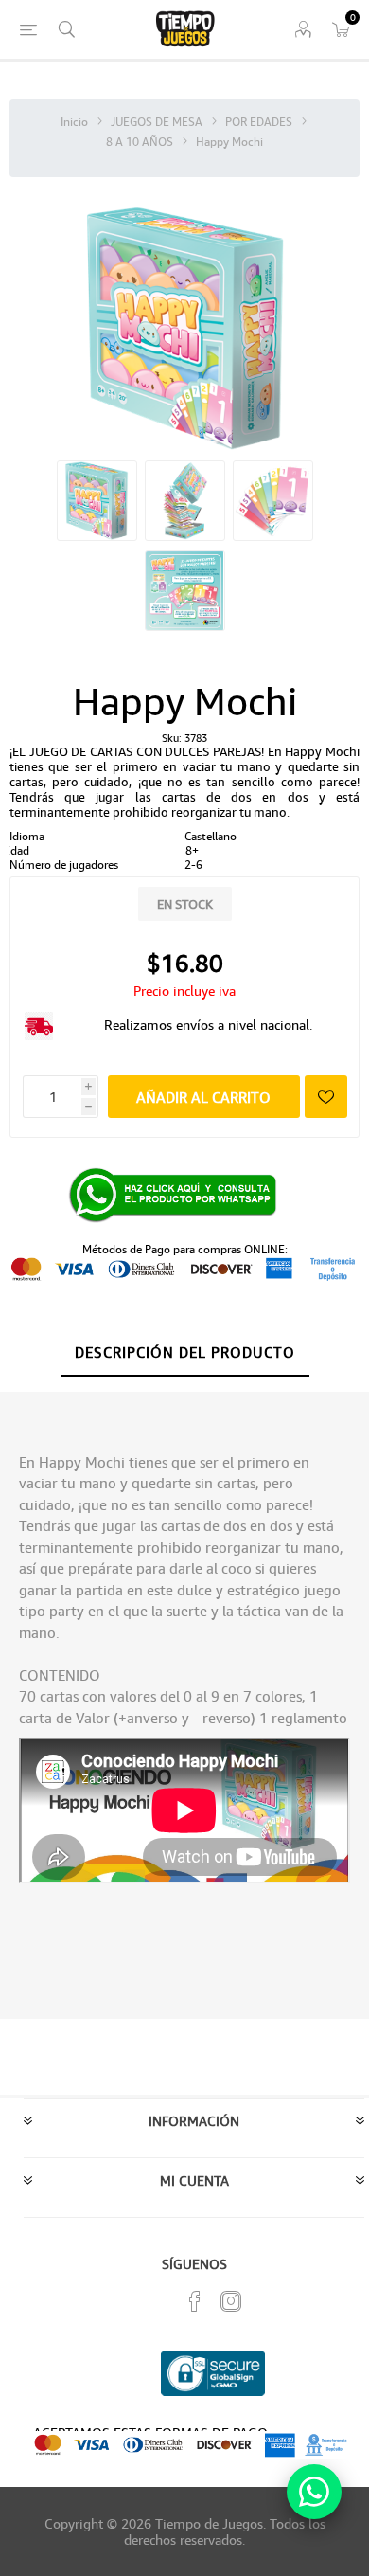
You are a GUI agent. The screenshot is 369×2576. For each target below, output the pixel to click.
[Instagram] (231, 2301)
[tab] (184, 1353)
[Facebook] (195, 2301)
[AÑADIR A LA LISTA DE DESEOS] (326, 1097)
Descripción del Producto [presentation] (185, 1352)
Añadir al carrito (203, 1097)
